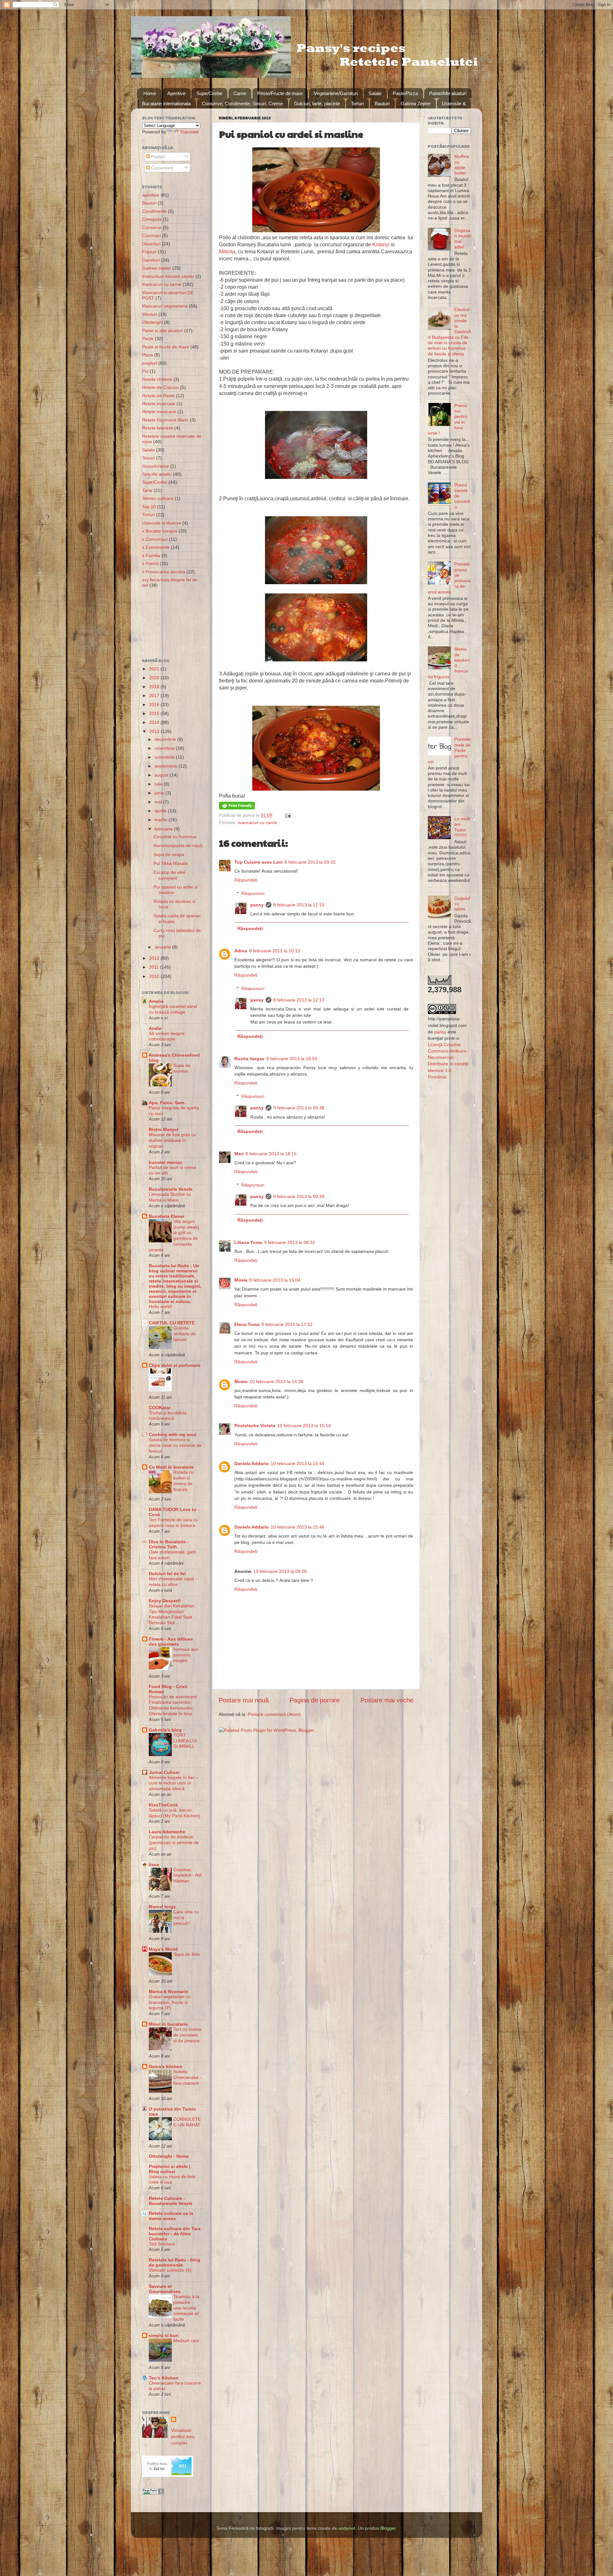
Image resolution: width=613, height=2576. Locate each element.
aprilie (161, 811)
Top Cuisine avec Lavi (258, 862)
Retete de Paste (158, 396)
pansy (257, 905)
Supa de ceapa (169, 854)
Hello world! (161, 1307)
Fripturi (149, 252)
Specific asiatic (157, 474)
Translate (189, 132)
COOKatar (160, 1408)
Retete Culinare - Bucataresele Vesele (171, 2201)
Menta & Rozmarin (169, 1992)
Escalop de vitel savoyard (169, 875)
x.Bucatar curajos (160, 531)
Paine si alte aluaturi (163, 331)
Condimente (154, 211)
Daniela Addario (252, 1463)
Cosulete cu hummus (175, 837)
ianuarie (163, 947)
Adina (241, 951)
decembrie (166, 739)
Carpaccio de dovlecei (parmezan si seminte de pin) (174, 1843)
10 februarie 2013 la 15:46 (298, 1527)
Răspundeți (246, 880)
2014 (155, 722)
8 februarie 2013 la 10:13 (275, 951)
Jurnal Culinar (164, 1772)
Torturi (357, 104)
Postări (157, 157)
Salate (375, 93)
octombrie (165, 757)
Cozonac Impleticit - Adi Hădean (187, 1876)
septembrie (166, 766)
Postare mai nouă (244, 1700)
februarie (164, 829)
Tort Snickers (162, 2244)
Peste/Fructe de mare (280, 93)
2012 (155, 958)
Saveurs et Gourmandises (165, 2289)
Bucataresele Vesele (171, 1189)
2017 (155, 696)
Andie (155, 1028)
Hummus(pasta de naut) (178, 845)
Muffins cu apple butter (462, 165)
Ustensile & (454, 104)
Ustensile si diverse (162, 523)
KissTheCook (163, 1805)
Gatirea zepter (157, 268)
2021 (155, 669)
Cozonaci (151, 235)
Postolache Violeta (255, 1426)
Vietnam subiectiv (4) (170, 2270)
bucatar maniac (166, 1162)
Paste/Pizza (405, 93)
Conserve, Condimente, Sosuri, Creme (242, 104)
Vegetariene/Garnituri (336, 93)
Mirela (241, 1280)
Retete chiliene (157, 379)
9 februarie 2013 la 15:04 (275, 1280)
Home (150, 93)
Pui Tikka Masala (171, 863)
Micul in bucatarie (168, 2024)
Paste (148, 339)
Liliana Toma (248, 1242)
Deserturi (151, 244)
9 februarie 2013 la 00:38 (299, 1108)
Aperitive (176, 93)
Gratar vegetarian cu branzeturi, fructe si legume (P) (170, 2003)
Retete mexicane (159, 412)
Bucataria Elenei (166, 1216)
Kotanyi (381, 245)
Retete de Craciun (160, 387)
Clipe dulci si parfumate (175, 1365)
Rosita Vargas (249, 1059)
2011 (155, 967)
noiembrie (165, 748)
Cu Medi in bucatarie (171, 1467)
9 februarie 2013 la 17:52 (287, 1324)
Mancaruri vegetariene (165, 306)
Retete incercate (159, 404)
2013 (155, 731)
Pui (145, 371)
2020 (155, 678)
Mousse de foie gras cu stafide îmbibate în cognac (172, 1140)
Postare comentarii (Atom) (274, 1714)
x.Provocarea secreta (164, 572)
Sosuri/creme (155, 466)
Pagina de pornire (315, 1700)
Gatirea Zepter (416, 104)
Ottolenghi (152, 322)
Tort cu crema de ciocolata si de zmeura (187, 2035)
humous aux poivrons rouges (186, 1655)
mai (159, 802)
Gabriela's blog (165, 1730)
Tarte (147, 490)
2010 (155, 976)
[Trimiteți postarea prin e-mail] (287, 815)
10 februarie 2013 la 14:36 (276, 1381)
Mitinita (227, 252)
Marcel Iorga (162, 1907)
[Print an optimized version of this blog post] (237, 808)
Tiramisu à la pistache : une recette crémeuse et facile (186, 2308)
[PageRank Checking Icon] (153, 2493)
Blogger (388, 2528)
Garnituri (151, 260)
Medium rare (186, 2341)
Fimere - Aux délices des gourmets (171, 1642)
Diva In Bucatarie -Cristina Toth (169, 1544)
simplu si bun (164, 2335)
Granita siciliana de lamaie (185, 1334)
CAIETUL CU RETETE (172, 1323)
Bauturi (382, 104)
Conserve (152, 227)
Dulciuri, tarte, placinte (317, 104)
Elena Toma (247, 1324)
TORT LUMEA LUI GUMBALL (185, 1741)
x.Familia (151, 555)
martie (162, 820)
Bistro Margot (164, 1129)
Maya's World (163, 1949)
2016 (155, 704)
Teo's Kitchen (164, 2378)
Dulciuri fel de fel (167, 1574)
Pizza (148, 355)
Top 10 (149, 507)
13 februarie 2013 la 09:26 (280, 1571)
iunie (160, 793)
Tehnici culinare (158, 498)
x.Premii (150, 563)
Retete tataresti (158, 428)
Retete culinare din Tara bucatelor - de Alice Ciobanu (175, 2234)
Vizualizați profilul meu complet (183, 2437)
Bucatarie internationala (166, 104)
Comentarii (161, 168)
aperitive (151, 195)
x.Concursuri (155, 539)
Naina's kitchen (166, 2066)
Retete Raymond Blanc (165, 420)
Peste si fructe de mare (166, 347)
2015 (155, 713)
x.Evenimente (156, 547)
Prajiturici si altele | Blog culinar (170, 2169)
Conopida (152, 219)
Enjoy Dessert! (165, 1601)
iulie (159, 784)
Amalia (156, 1001)
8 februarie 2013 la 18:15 (271, 1154)
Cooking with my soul (173, 1434)
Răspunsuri (253, 893)
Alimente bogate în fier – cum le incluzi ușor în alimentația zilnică (174, 1783)
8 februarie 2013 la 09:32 (310, 862)
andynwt (347, 2528)
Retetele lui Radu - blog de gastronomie (174, 2262)
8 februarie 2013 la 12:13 (299, 1000)
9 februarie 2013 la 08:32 (290, 1242)
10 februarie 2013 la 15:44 (298, 1463)
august (162, 775)
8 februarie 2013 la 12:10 (299, 905)
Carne (240, 93)
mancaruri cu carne (257, 823)
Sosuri (148, 458)
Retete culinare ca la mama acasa (171, 2216)
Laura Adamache (167, 1832)
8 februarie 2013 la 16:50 (292, 1059)
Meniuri (150, 314)
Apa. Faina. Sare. (167, 1103)
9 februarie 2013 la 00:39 (299, 1196)
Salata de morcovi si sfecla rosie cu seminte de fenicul (175, 1445)
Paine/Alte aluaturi (448, 93)
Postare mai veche (387, 1700)
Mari (239, 1154)
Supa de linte (187, 1954)
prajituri (150, 363)
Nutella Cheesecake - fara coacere (187, 2077)
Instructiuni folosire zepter (168, 276)
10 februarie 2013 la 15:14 (304, 1426)
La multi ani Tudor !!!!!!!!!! (462, 827)
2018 (155, 687)
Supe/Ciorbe (209, 93)
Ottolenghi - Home (169, 2156)
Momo (241, 1381)
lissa (154, 1865)
